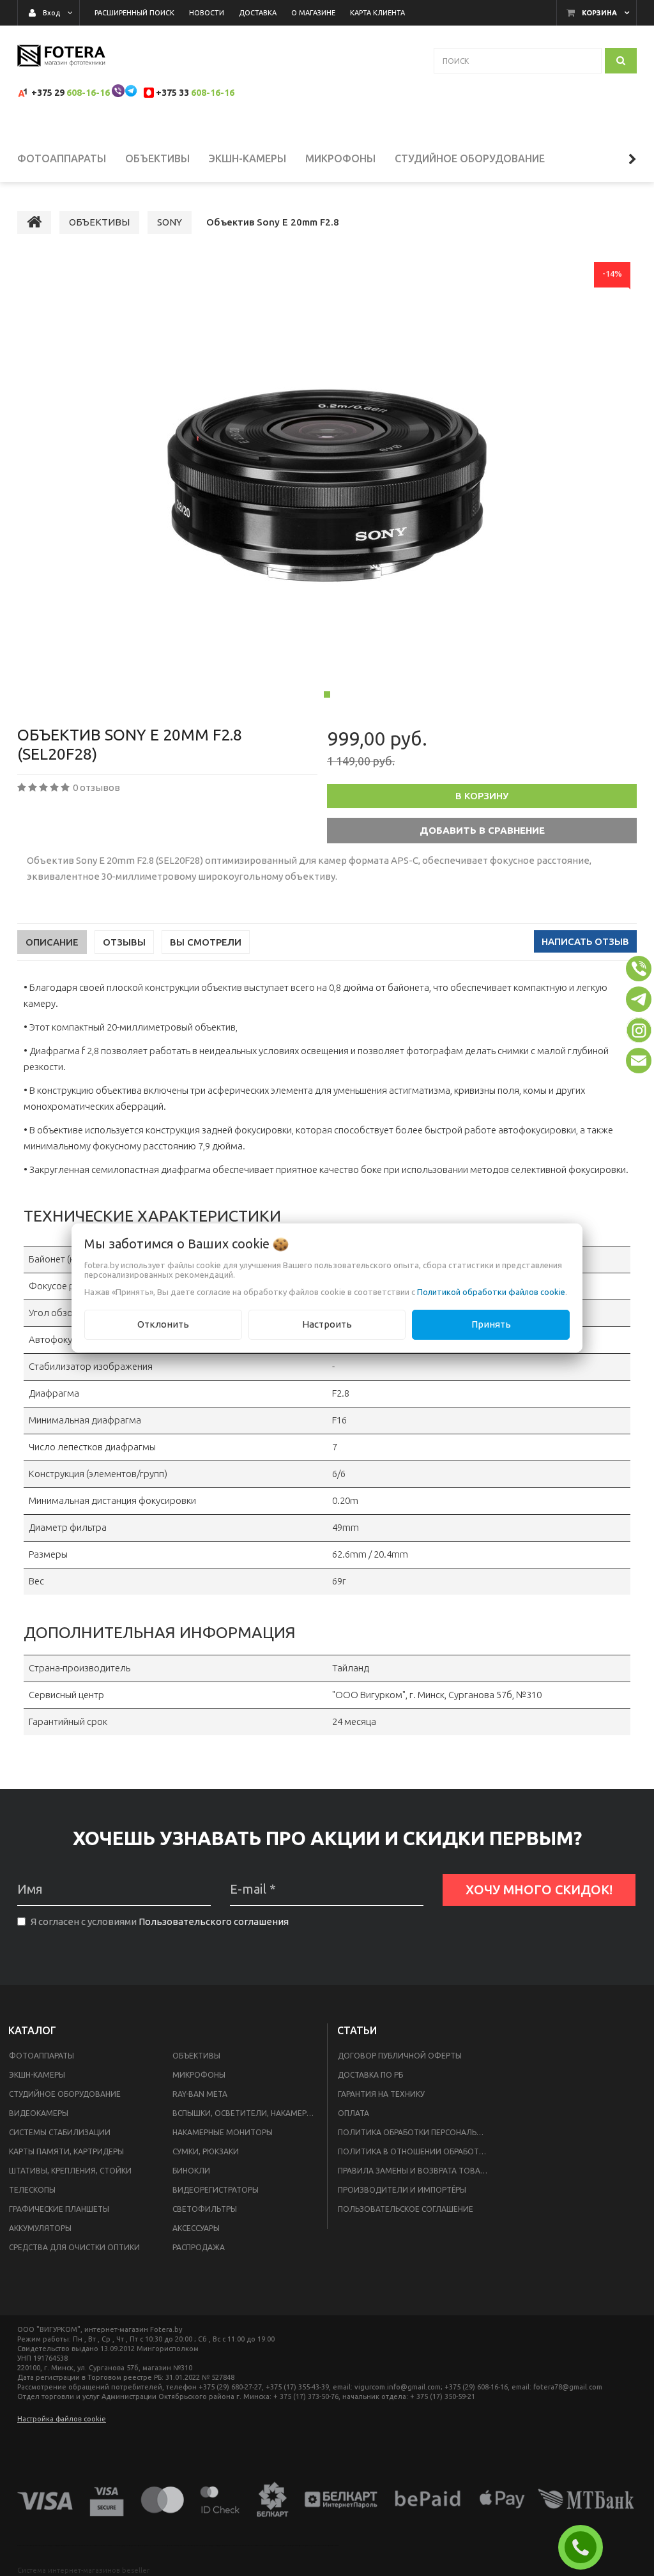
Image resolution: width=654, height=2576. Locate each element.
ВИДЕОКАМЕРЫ (39, 2113)
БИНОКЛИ (191, 2171)
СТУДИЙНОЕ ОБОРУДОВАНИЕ (65, 2094)
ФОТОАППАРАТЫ (42, 2056)
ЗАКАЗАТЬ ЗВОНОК (586, 2547)
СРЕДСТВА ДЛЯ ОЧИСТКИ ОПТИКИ (74, 2247)
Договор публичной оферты (400, 2056)
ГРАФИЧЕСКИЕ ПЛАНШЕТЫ (59, 2209)
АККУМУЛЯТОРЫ (40, 2228)
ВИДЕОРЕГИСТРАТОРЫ (216, 2190)
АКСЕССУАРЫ (196, 2228)
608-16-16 (88, 93)
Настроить (327, 1324)
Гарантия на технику (381, 2094)
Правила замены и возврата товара (414, 2171)
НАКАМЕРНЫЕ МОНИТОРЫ (223, 2132)
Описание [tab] (52, 942)
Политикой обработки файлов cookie (491, 1292)
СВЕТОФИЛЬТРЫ (205, 2209)
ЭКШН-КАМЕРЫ (37, 2075)
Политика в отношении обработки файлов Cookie (416, 2151)
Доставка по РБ (370, 2075)
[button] (639, 969)
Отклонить (163, 1324)
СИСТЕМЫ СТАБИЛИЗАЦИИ (60, 2132)
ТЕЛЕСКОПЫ (32, 2190)
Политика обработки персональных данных (416, 2132)
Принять (491, 1324)
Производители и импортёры (402, 2190)
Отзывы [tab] (124, 942)
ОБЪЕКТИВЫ (196, 2056)
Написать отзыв (585, 941)
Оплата (354, 2113)
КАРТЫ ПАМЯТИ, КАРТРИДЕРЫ (66, 2151)
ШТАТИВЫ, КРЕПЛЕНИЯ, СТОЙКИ (70, 2171)
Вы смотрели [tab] (206, 942)
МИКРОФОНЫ (199, 2075)
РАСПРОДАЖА (199, 2247)
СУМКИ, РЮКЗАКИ (206, 2151)
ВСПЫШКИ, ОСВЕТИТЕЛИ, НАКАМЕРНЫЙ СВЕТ (247, 2113)
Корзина (599, 13)
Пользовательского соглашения (214, 1921)
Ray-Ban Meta (200, 2094)
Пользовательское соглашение (406, 2209)
